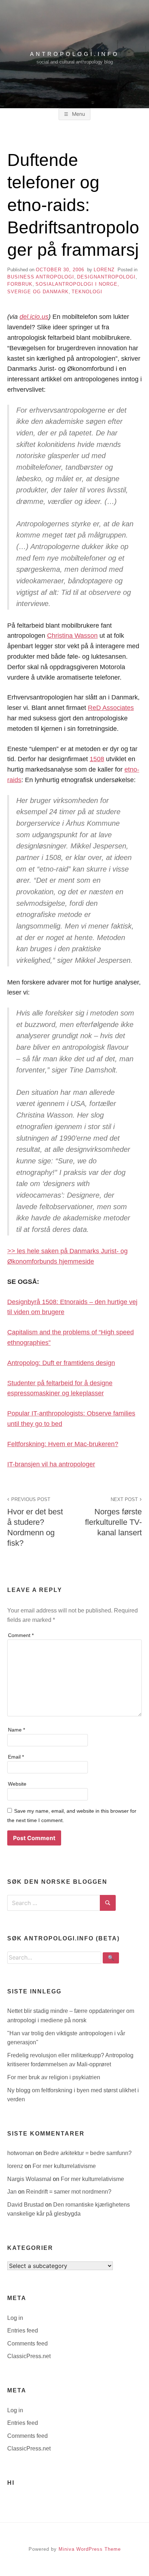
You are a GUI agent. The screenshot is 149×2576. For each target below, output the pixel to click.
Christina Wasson (72, 636)
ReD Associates (111, 708)
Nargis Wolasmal (30, 2179)
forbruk (20, 284)
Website (17, 1784)
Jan (13, 2192)
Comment (21, 1635)
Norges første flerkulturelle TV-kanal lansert (113, 1517)
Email (16, 1757)
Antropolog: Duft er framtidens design (61, 1363)
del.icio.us (34, 317)
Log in (15, 2318)
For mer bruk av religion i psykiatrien (54, 2077)
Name (16, 1730)
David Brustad (26, 2205)
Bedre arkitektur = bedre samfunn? (88, 2153)
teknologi (87, 292)
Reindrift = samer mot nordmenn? (69, 2192)
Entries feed (23, 2331)
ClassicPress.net (29, 2356)
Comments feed (27, 2344)
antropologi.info (75, 54)
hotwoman (21, 2153)
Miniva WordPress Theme (90, 2549)
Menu (78, 114)
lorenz (104, 270)
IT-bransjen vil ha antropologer (51, 1464)
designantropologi (106, 277)
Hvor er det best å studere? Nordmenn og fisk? (35, 1522)
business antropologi (41, 277)
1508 (97, 759)
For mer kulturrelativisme (64, 2166)
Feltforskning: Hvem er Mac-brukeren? (63, 1444)
